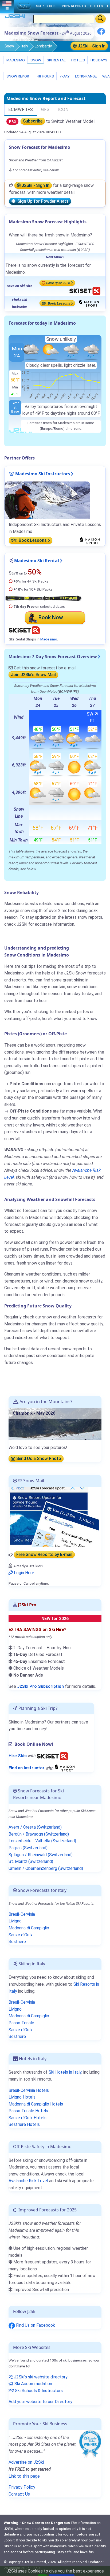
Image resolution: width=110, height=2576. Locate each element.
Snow (9, 46)
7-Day (64, 76)
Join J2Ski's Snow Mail (33, 675)
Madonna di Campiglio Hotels (36, 2104)
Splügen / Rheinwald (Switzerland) (41, 1855)
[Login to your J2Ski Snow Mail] (54, 1516)
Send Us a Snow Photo (38, 1459)
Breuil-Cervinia (22, 1914)
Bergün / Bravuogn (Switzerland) (39, 1834)
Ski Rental (56, 60)
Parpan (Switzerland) (28, 1848)
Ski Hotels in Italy (65, 2072)
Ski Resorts (46, 6)
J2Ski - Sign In (91, 46)
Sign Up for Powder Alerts (42, 201)
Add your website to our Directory (40, 2402)
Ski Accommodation (33, 2384)
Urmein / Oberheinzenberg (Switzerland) (46, 1868)
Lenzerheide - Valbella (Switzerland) (42, 1841)
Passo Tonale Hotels (28, 2111)
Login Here (23, 1573)
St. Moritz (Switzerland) (31, 1861)
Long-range (85, 76)
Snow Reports (73, 6)
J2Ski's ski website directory (40, 2377)
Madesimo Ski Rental (37, 561)
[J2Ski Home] (15, 17)
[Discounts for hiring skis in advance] (52, 1756)
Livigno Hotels (22, 2097)
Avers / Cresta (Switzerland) (35, 1827)
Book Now (51, 617)
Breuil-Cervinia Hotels (29, 2090)
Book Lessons (59, 303)
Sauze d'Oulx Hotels (27, 2118)
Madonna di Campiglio (29, 1928)
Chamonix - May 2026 (34, 1413)
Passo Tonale (21, 2023)
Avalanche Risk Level (28, 2181)
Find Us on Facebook (35, 2325)
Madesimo (15, 60)
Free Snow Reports (44, 1555)
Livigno (15, 1921)
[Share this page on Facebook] (101, 33)
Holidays (99, 60)
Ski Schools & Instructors (38, 2391)
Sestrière (17, 1942)
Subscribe (33, 121)
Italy (24, 46)
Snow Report (18, 76)
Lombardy (43, 46)
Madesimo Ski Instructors (42, 474)
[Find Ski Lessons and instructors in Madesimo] (47, 500)
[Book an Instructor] (65, 1768)
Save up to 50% (58, 283)
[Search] (101, 19)
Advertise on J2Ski (26, 2462)
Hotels (78, 60)
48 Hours (45, 76)
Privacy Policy (22, 2487)
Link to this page (24, 2476)
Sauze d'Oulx (21, 1935)
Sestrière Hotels (24, 2124)
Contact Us (19, 2494)
